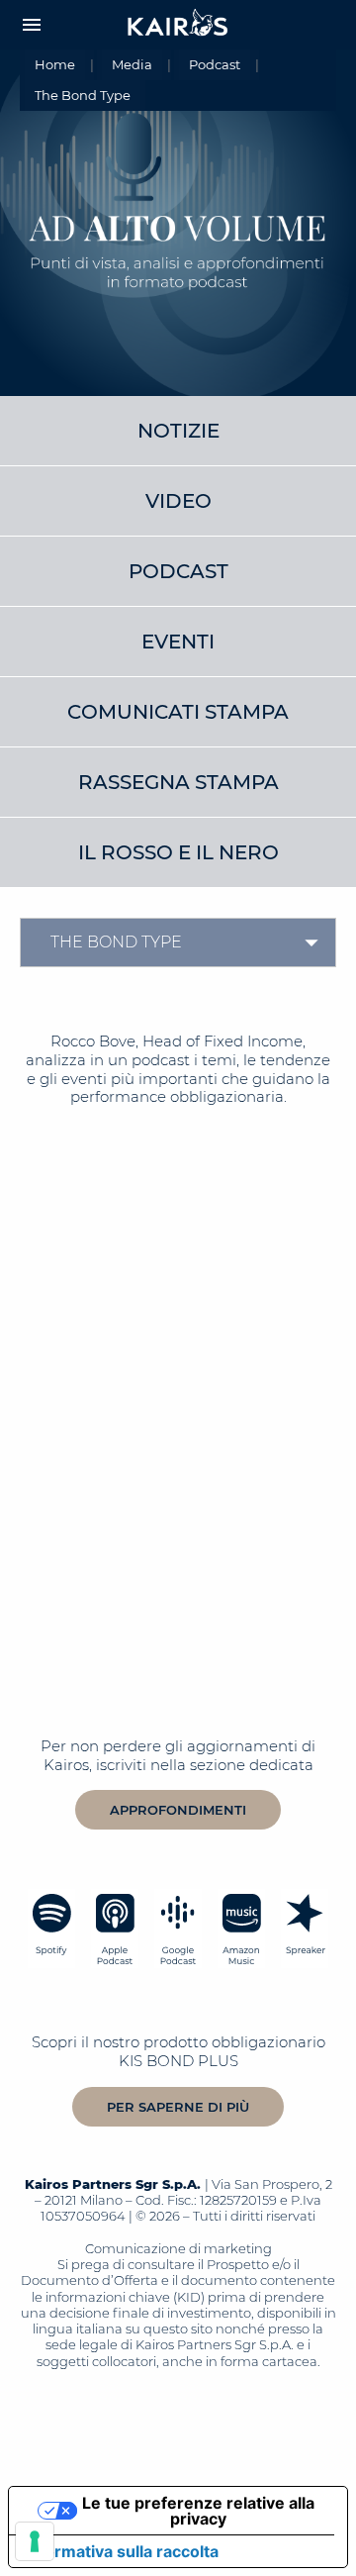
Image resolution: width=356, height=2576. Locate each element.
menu (32, 25)
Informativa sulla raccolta (122, 2551)
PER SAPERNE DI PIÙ (178, 2107)
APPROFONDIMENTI (178, 1810)
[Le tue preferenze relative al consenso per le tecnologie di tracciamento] (35, 2541)
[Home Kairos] (178, 25)
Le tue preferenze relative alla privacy (198, 2511)
